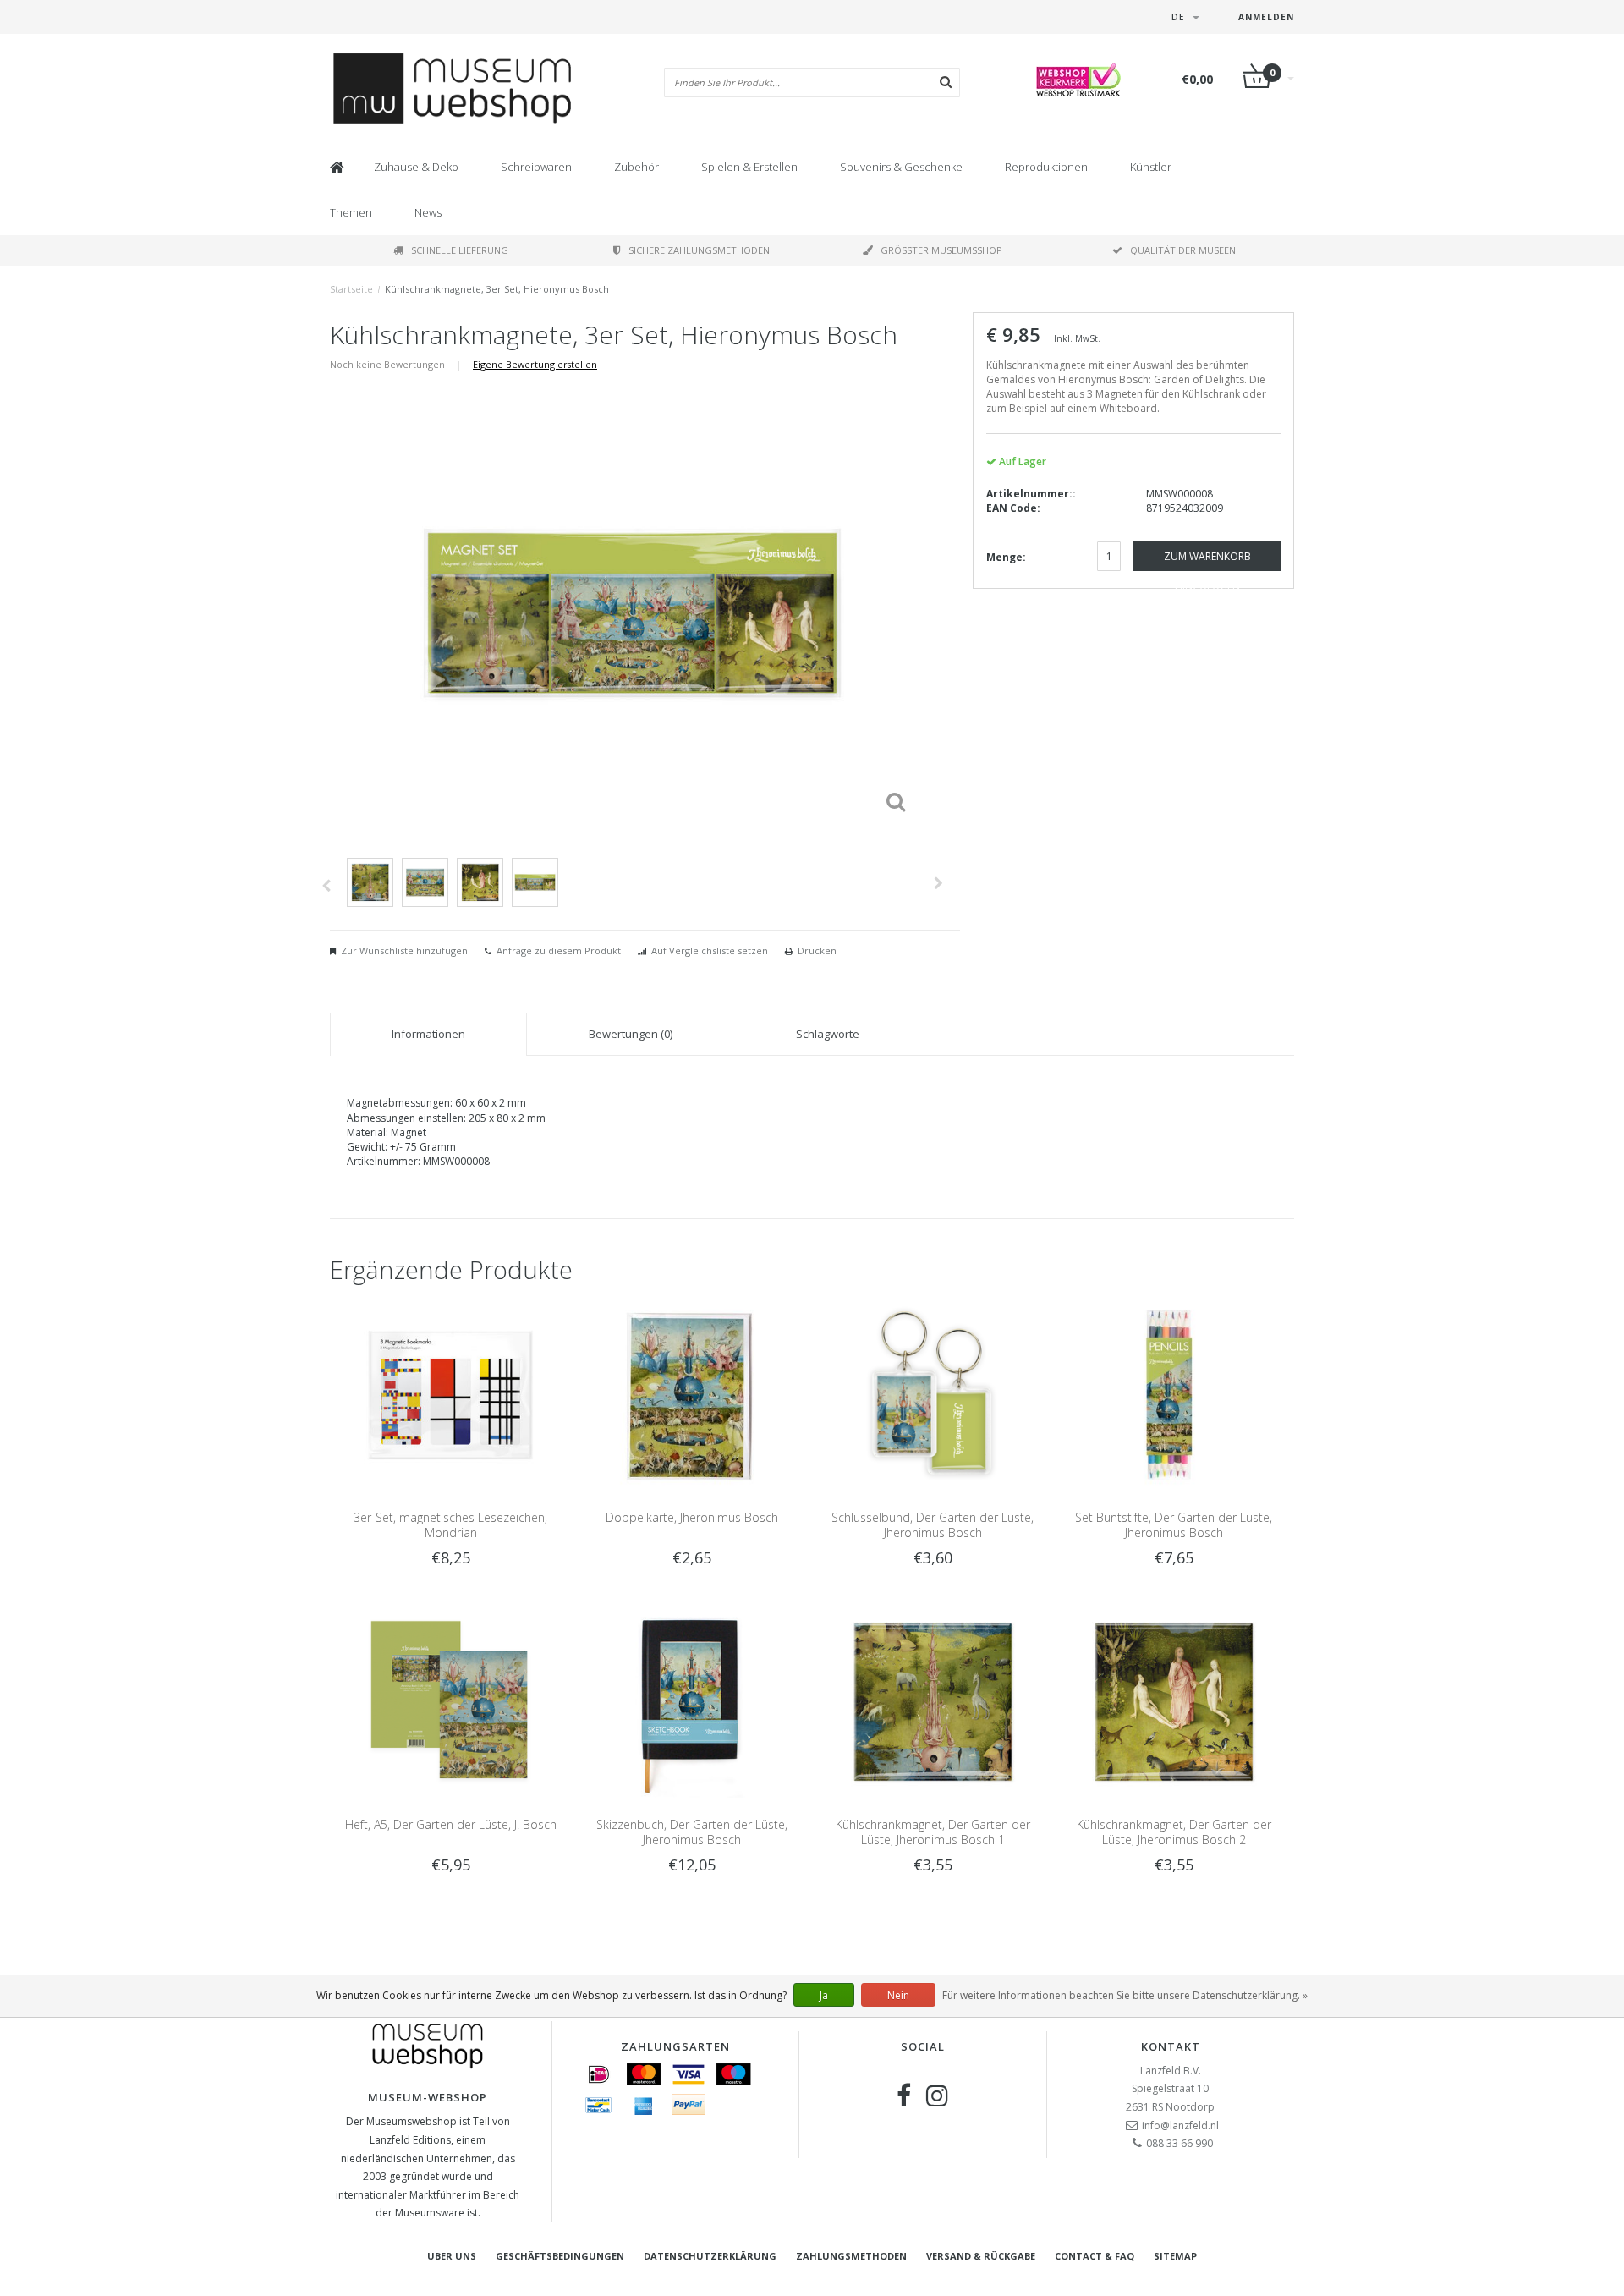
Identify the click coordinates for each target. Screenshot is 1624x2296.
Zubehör (636, 167)
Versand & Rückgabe (981, 2256)
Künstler (1151, 167)
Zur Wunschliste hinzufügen (404, 950)
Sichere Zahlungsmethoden (699, 250)
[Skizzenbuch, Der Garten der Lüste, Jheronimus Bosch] (691, 1702)
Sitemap (1175, 2256)
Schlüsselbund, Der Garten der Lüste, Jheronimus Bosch (933, 1525)
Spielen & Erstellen (749, 167)
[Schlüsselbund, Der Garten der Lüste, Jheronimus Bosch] (933, 1394)
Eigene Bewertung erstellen (535, 364)
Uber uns (452, 2256)
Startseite (351, 289)
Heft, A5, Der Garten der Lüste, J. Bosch (451, 1824)
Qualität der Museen (1183, 250)
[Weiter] (938, 883)
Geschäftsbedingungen (560, 2256)
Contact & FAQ (1095, 2256)
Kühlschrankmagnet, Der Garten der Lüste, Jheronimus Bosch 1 (933, 1832)
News (428, 212)
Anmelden (1266, 17)
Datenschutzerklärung (710, 2256)
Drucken (817, 950)
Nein (898, 1995)
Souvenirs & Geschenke (901, 167)
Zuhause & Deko (416, 167)
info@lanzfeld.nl (1180, 2126)
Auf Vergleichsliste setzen (710, 950)
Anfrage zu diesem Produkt (559, 950)
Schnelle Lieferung (460, 250)
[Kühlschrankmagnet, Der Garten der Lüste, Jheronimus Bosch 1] (933, 1702)
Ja (824, 1995)
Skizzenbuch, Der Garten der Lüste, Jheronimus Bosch (692, 1832)
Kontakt (1171, 2046)
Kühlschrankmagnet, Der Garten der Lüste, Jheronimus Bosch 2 (1174, 1832)
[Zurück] (326, 886)
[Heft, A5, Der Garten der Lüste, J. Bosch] (450, 1702)
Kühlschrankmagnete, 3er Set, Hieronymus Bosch (497, 289)
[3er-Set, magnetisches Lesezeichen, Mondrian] (450, 1394)
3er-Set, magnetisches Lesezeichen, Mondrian (450, 1525)
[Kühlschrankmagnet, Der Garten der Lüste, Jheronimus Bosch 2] (1174, 1702)
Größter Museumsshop (941, 250)
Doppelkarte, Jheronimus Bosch (692, 1517)
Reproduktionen (1046, 167)
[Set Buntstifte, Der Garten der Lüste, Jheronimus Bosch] (1174, 1394)
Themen (351, 212)
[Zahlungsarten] (599, 2074)
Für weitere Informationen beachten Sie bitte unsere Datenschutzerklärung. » (1125, 1995)
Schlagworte (828, 1034)
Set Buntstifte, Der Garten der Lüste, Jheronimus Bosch (1174, 1525)
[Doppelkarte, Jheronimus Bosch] (691, 1394)
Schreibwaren (536, 167)
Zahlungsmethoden (851, 2256)
